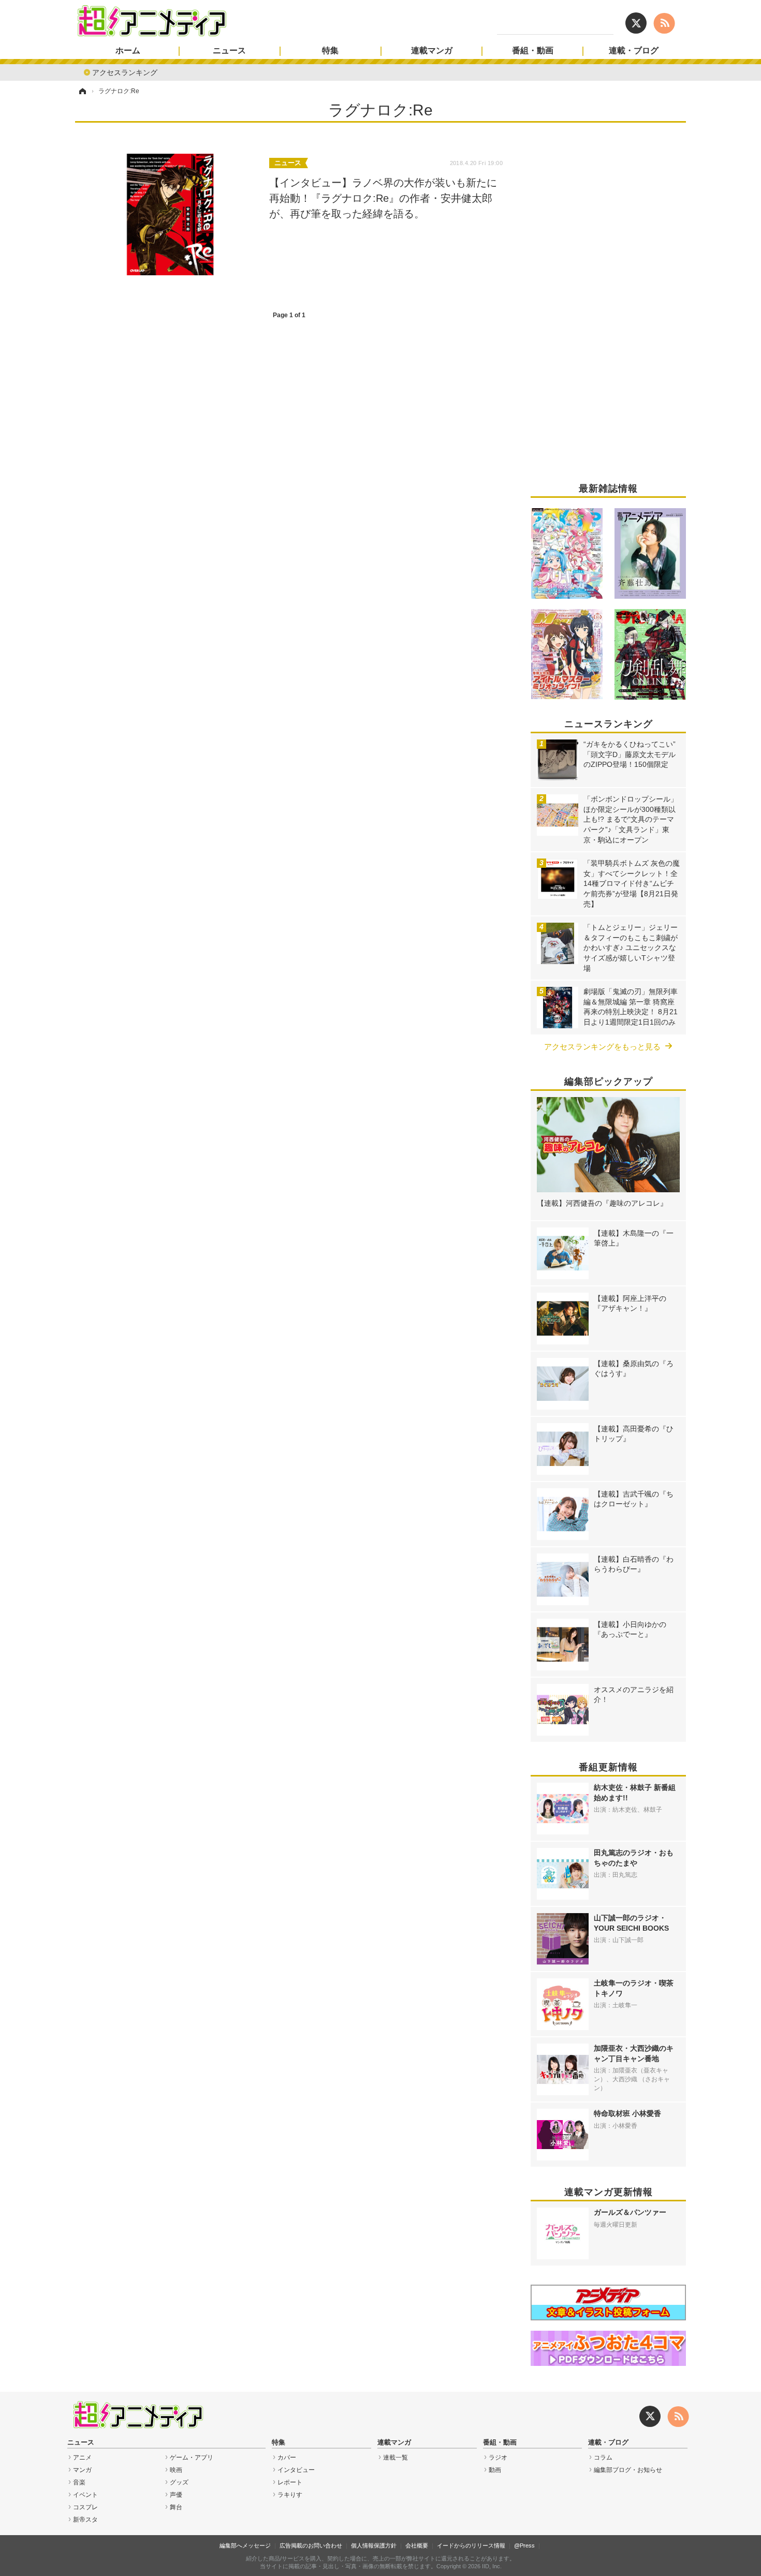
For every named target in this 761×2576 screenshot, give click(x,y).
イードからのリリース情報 (471, 2545)
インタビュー (296, 2470)
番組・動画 (533, 51)
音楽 (79, 2482)
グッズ (179, 2482)
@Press (524, 2545)
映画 (176, 2470)
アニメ (82, 2457)
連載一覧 (396, 2457)
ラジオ (498, 2457)
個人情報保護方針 (374, 2545)
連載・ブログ (634, 51)
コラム (603, 2457)
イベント (85, 2495)
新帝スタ (85, 2520)
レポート (290, 2482)
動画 (495, 2470)
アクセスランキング (125, 72)
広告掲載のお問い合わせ (311, 2545)
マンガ (82, 2470)
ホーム (128, 51)
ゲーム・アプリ (192, 2457)
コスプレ (85, 2507)
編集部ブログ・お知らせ (628, 2470)
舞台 (176, 2507)
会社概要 (417, 2545)
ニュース (229, 51)
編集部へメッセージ (245, 2545)
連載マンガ (432, 51)
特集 (330, 51)
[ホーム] (82, 91)
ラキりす (290, 2495)
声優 (176, 2495)
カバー (287, 2457)
